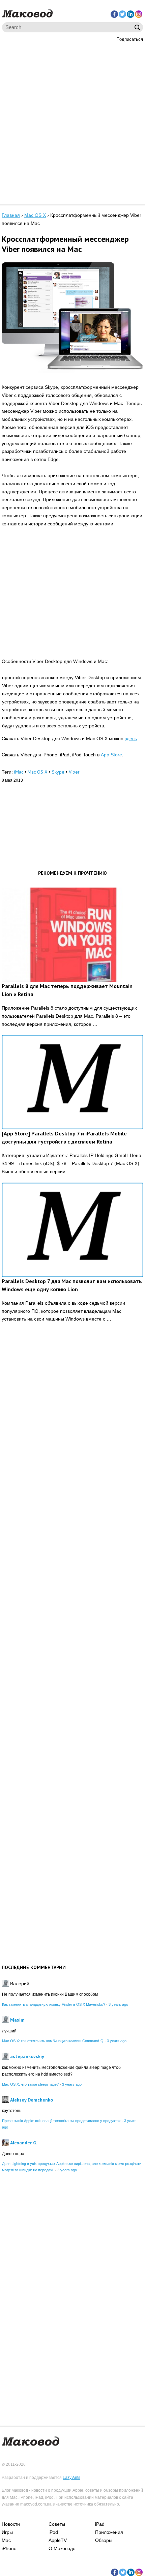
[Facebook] (114, 14)
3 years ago (118, 2004)
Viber (74, 772)
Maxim (17, 2020)
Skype (58, 772)
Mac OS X (38, 772)
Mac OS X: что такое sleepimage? (30, 2084)
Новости (11, 2524)
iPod (53, 2532)
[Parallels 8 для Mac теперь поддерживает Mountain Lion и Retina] (72, 935)
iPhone (9, 2548)
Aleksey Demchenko (32, 2100)
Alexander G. (24, 2143)
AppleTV (58, 2540)
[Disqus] (72, 1432)
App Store (111, 755)
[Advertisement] (72, 122)
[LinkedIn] (130, 14)
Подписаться (130, 39)
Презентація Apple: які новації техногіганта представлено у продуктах (61, 2121)
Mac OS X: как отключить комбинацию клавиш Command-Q (53, 2041)
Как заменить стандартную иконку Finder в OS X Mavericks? (54, 2004)
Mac (6, 2540)
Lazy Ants (71, 2478)
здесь (131, 739)
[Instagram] (139, 14)
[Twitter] (122, 14)
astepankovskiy (27, 2056)
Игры (7, 2532)
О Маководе (62, 2548)
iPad (100, 2524)
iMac (19, 772)
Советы (57, 2524)
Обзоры (104, 2540)
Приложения (109, 2532)
